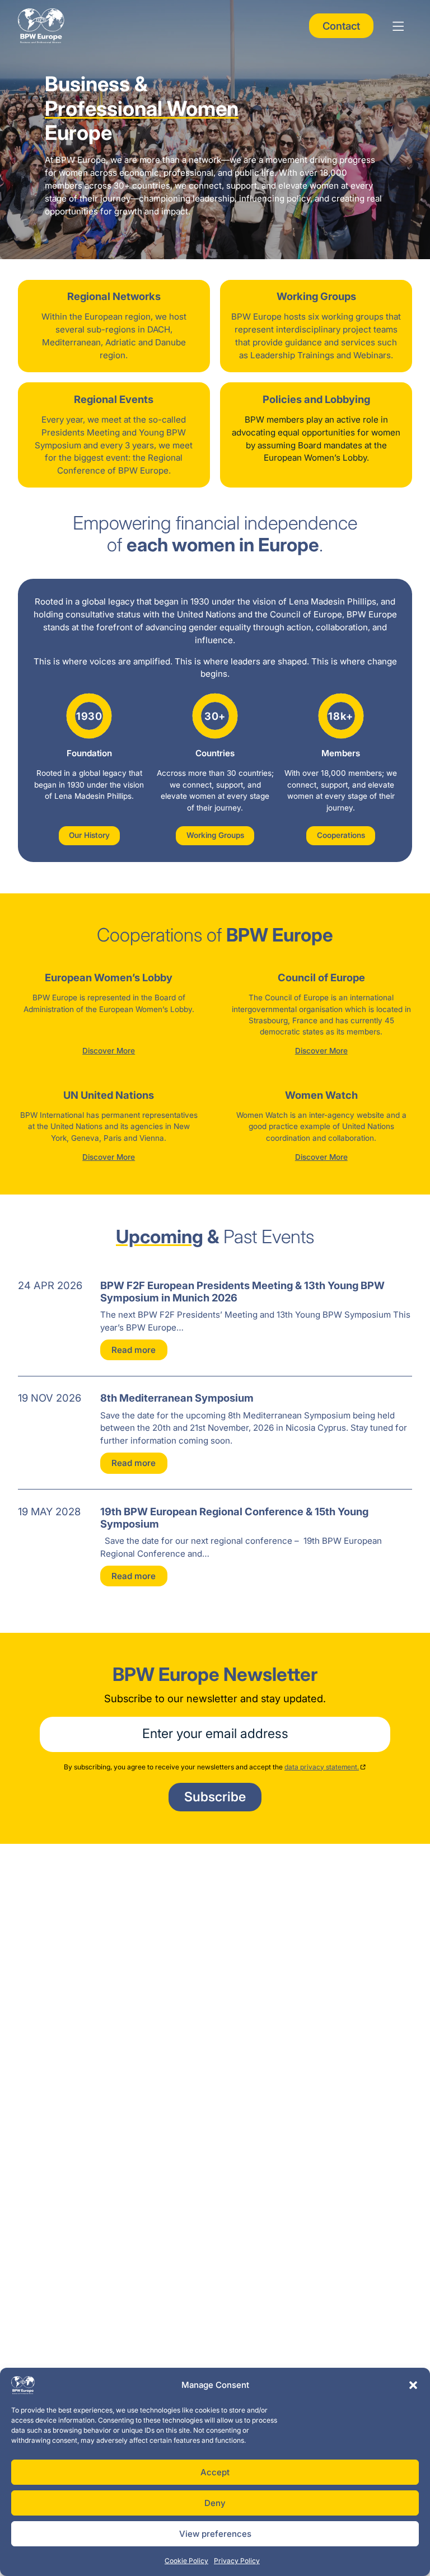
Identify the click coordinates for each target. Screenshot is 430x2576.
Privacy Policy (237, 2561)
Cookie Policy (186, 2561)
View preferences (215, 2534)
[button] (413, 2385)
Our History (89, 835)
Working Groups (215, 835)
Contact (341, 26)
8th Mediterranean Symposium (177, 1398)
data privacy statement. (322, 1767)
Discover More (109, 1051)
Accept (215, 2472)
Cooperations (341, 835)
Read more (134, 1350)
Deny (215, 2503)
